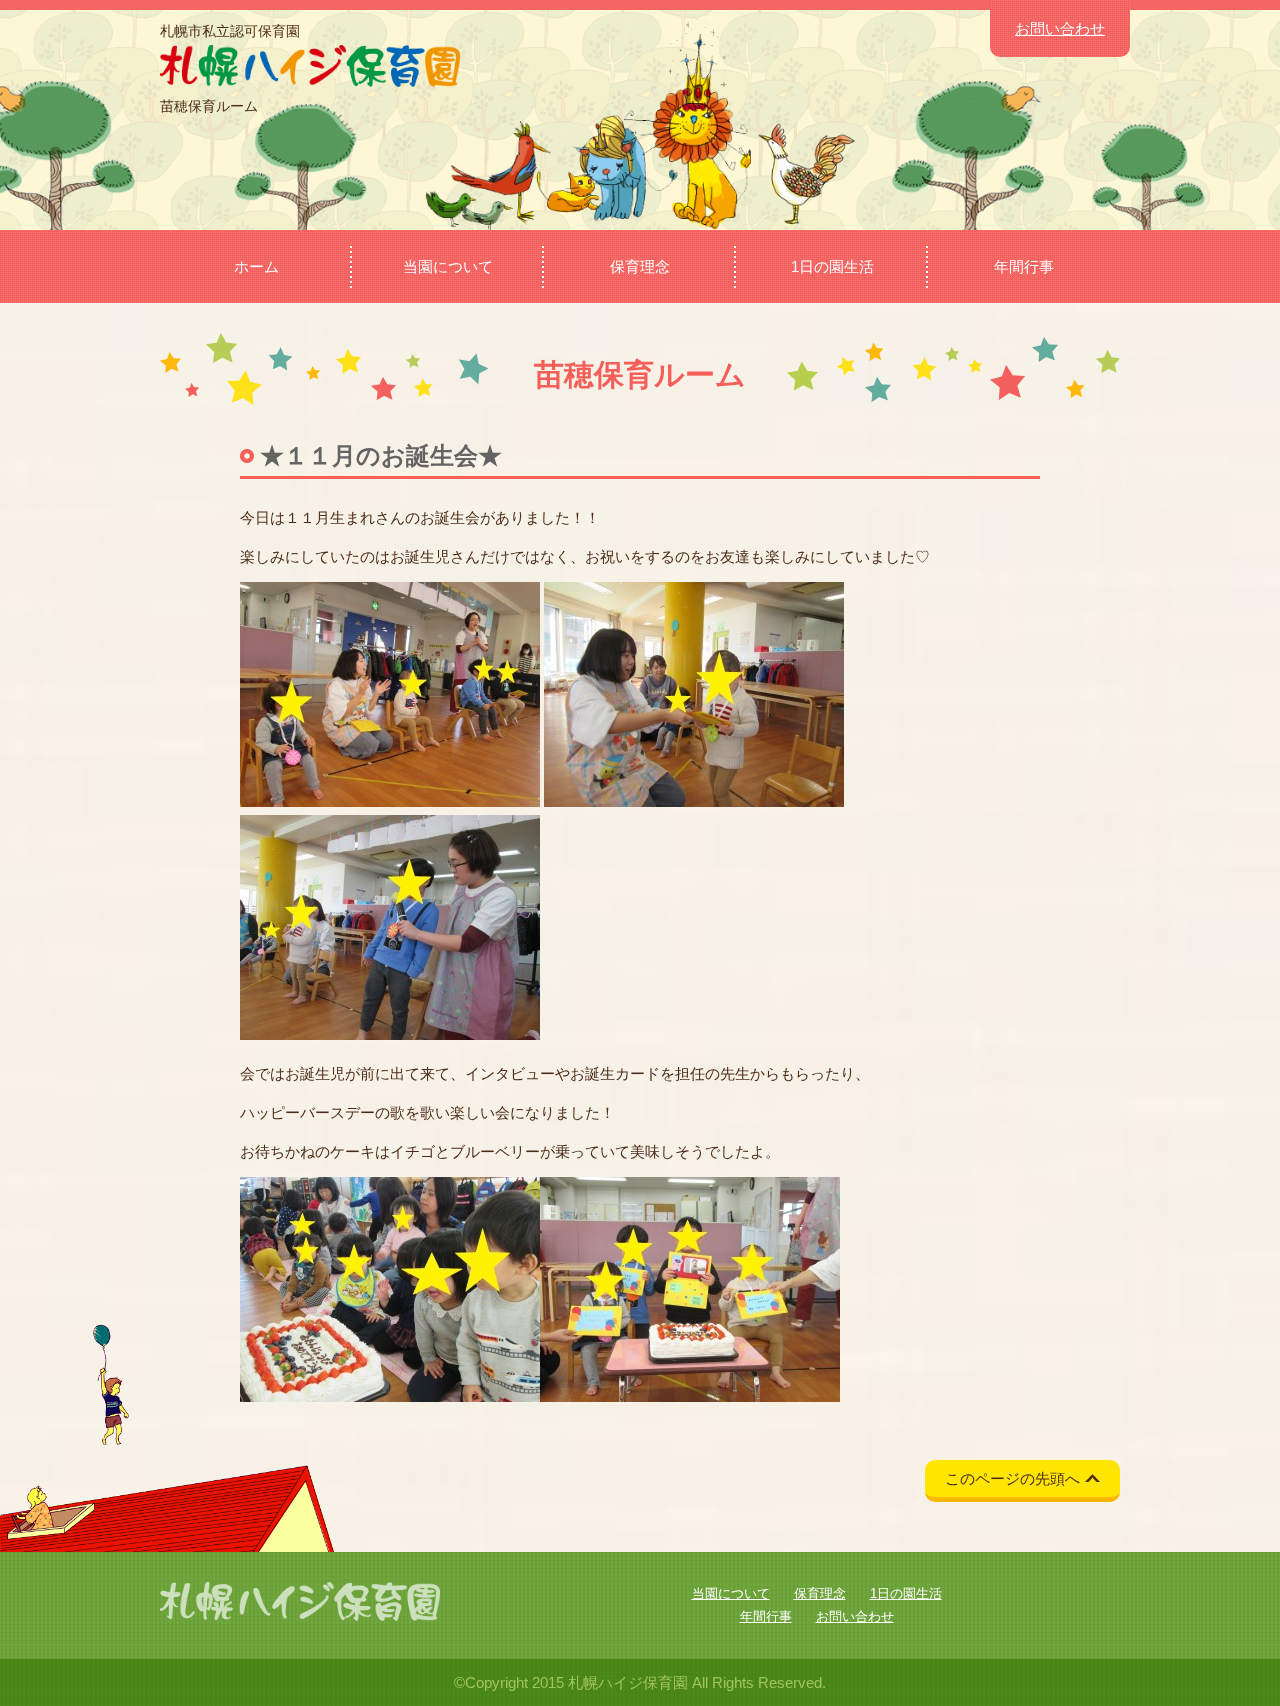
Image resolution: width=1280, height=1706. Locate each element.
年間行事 (1024, 266)
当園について (448, 266)
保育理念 (640, 266)
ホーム (256, 266)
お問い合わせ (1060, 28)
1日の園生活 (832, 266)
